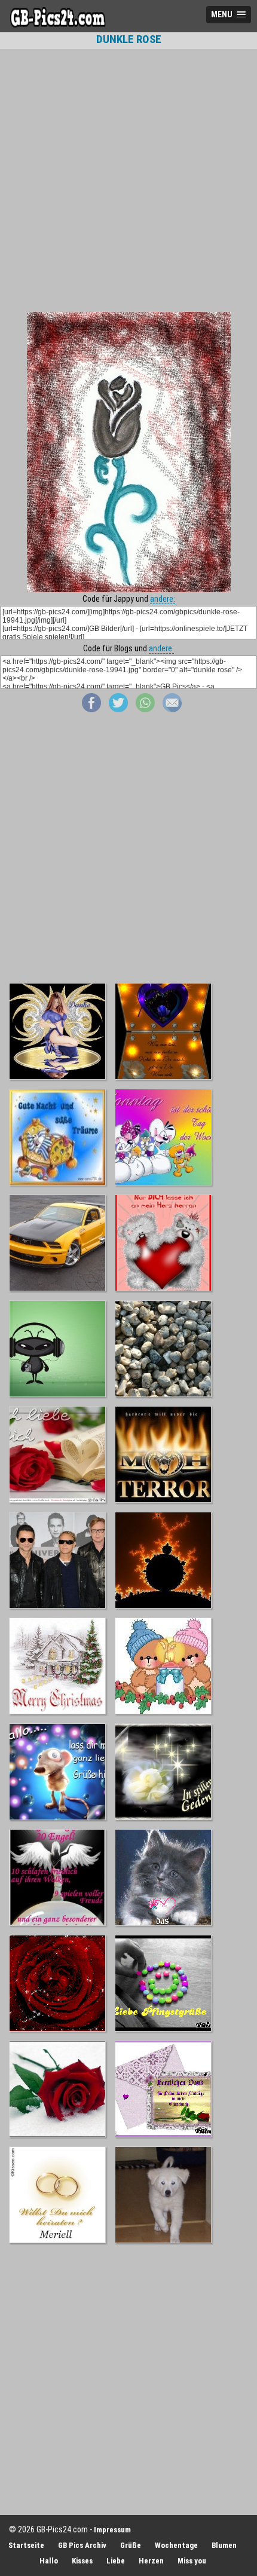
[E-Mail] (172, 709)
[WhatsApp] (145, 709)
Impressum (112, 2530)
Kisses (82, 2561)
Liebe (116, 2561)
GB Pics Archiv (82, 2545)
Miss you (192, 2561)
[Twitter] (118, 709)
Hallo (49, 2561)
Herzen (151, 2561)
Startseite (26, 2545)
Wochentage (176, 2545)
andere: (163, 599)
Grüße (131, 2545)
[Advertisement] (128, 180)
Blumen (224, 2545)
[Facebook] (91, 709)
